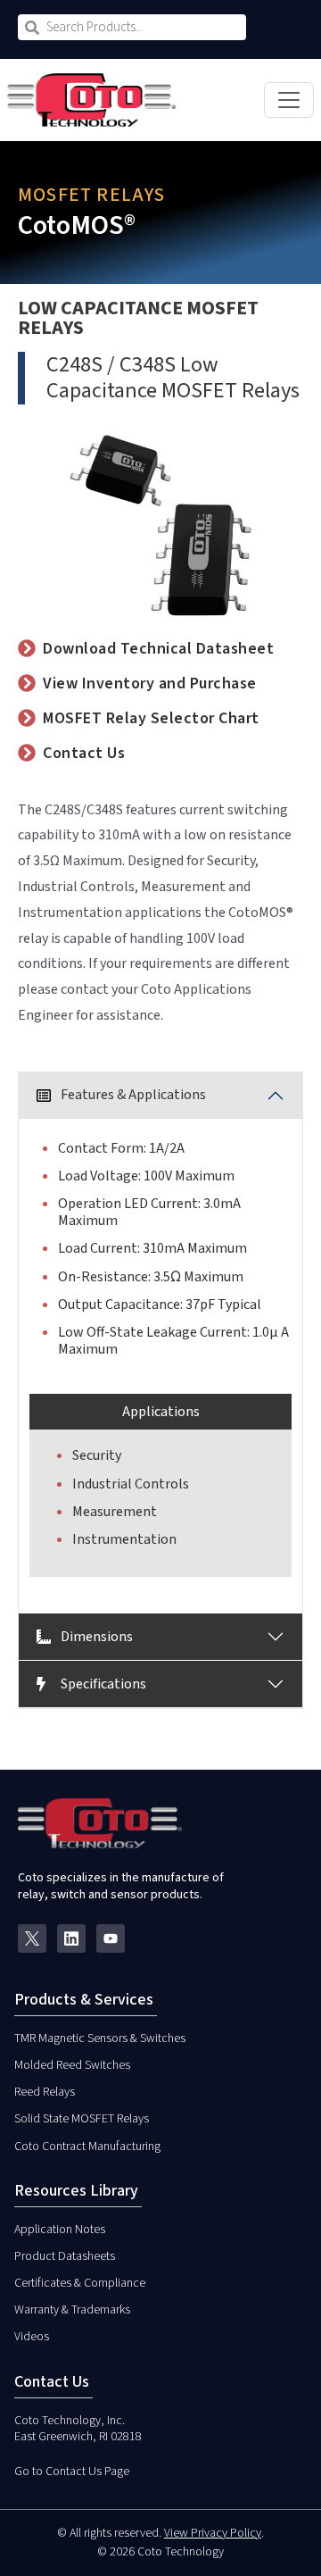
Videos (32, 2337)
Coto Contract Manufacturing (87, 2147)
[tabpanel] (160, 1343)
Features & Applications (132, 1095)
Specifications (102, 1684)
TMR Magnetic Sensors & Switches (100, 2038)
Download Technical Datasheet (158, 649)
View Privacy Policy (213, 2533)
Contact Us (84, 753)
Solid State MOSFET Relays (82, 2119)
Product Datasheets (65, 2256)
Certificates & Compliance (80, 2283)
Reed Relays (45, 2092)
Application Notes (60, 2230)
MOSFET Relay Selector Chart (151, 718)
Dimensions (95, 1637)
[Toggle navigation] (289, 100)
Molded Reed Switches (72, 2065)
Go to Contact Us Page (72, 2472)
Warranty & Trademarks (72, 2310)
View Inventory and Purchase (150, 684)
